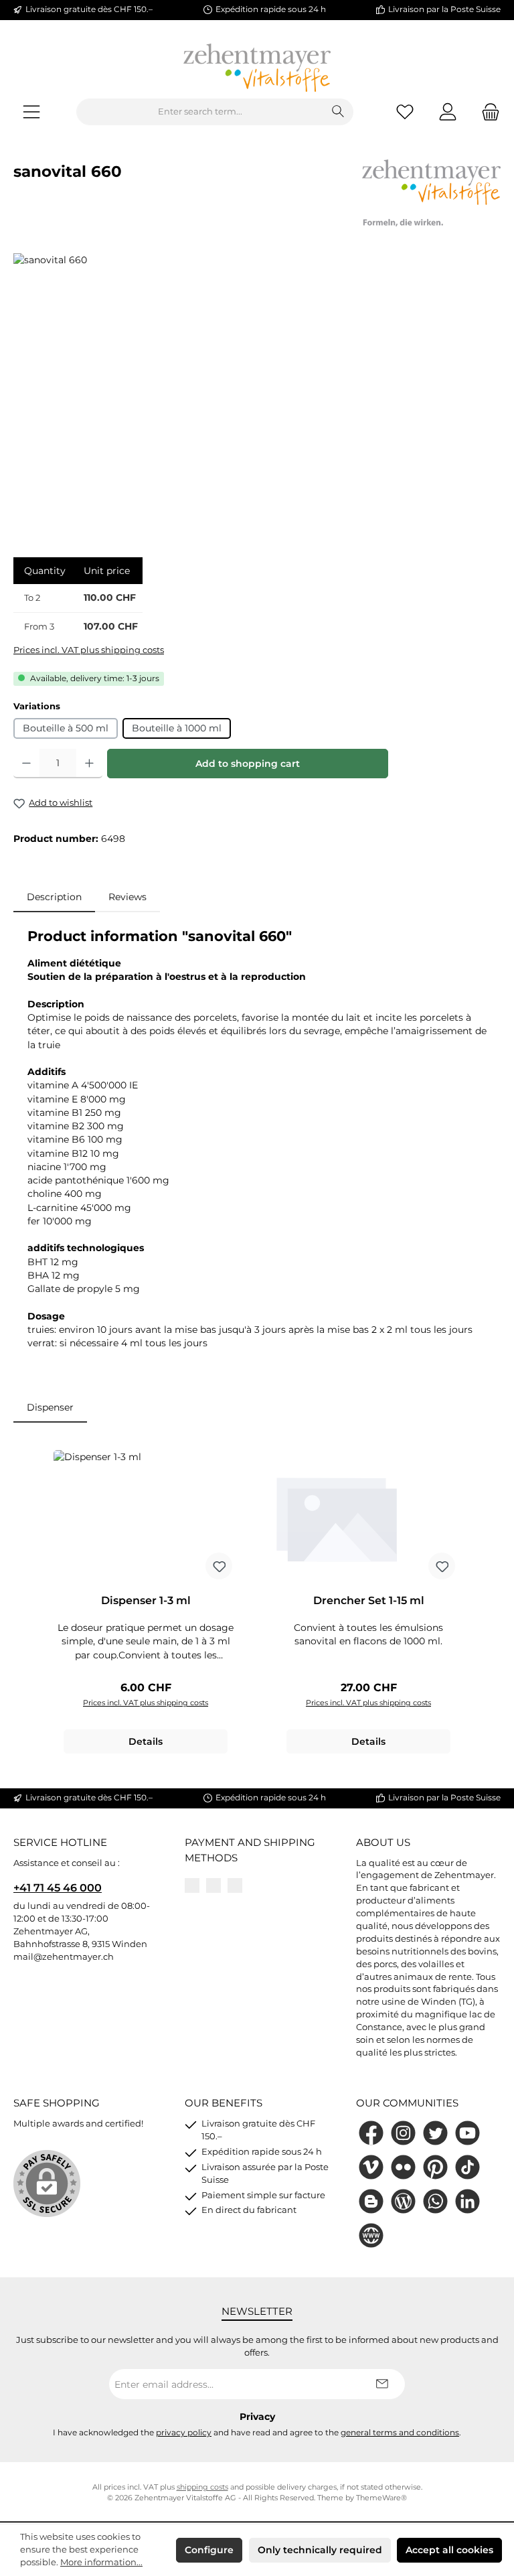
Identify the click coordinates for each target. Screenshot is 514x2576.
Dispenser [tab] (50, 1407)
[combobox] (200, 112)
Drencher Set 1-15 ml (369, 1600)
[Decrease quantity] (26, 764)
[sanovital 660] (257, 397)
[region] (257, 397)
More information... (101, 2562)
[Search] (338, 112)
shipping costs (202, 2487)
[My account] (448, 112)
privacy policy (184, 2433)
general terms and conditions (400, 2433)
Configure (209, 2550)
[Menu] (31, 112)
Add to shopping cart (248, 764)
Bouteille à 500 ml (66, 728)
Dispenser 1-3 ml (146, 1600)
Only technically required (320, 2550)
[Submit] (381, 2384)
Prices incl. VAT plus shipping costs (89, 650)
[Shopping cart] (487, 112)
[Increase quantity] (89, 764)
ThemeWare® (381, 2498)
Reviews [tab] (127, 897)
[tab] (54, 897)
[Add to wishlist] (219, 1566)
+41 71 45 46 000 (58, 1887)
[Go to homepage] (257, 68)
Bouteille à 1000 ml (177, 728)
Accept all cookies (449, 2550)
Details (146, 1741)
